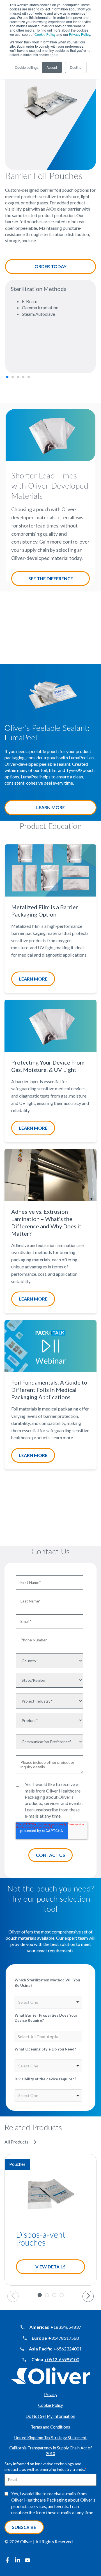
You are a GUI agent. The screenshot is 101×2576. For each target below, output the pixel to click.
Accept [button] (52, 67)
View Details (50, 2267)
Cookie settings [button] (27, 67)
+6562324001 (68, 2349)
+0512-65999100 (62, 2359)
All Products (16, 2142)
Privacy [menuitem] (51, 2395)
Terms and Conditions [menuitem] (50, 2427)
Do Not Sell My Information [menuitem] (50, 2416)
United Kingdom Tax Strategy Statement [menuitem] (50, 2438)
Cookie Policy (45, 34)
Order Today (50, 266)
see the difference (51, 578)
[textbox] (38, 2037)
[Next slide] (88, 2296)
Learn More (50, 807)
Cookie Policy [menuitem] (50, 2405)
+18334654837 (66, 2327)
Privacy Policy (80, 34)
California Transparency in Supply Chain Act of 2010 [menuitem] (51, 2451)
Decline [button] (76, 67)
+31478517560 (64, 2338)
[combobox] (48, 2002)
